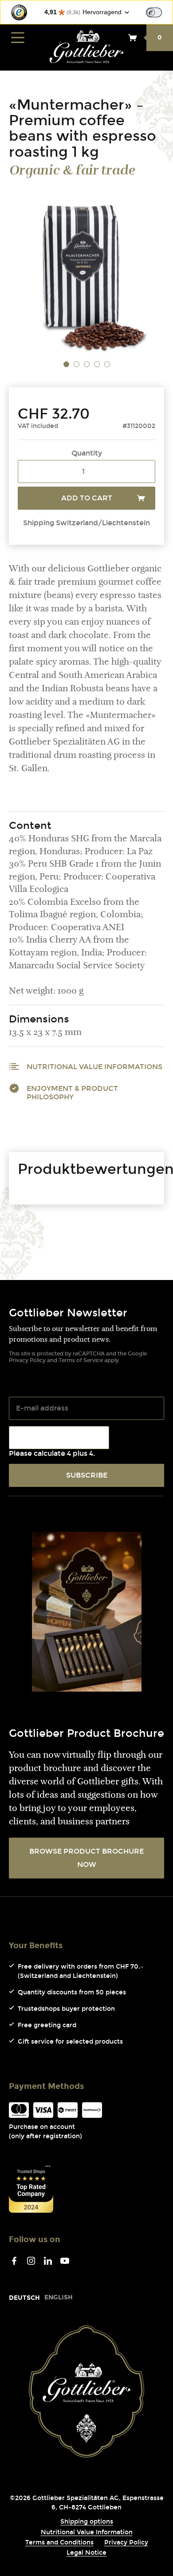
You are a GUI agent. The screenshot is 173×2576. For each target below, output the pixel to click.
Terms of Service (81, 1360)
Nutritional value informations (94, 1067)
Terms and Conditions (59, 2542)
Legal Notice (86, 2553)
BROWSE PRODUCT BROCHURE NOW (86, 1858)
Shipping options (87, 2522)
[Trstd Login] (159, 12)
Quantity (87, 453)
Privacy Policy (27, 1360)
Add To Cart (87, 498)
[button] (66, 365)
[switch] (154, 12)
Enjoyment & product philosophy (72, 1093)
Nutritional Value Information (87, 2532)
